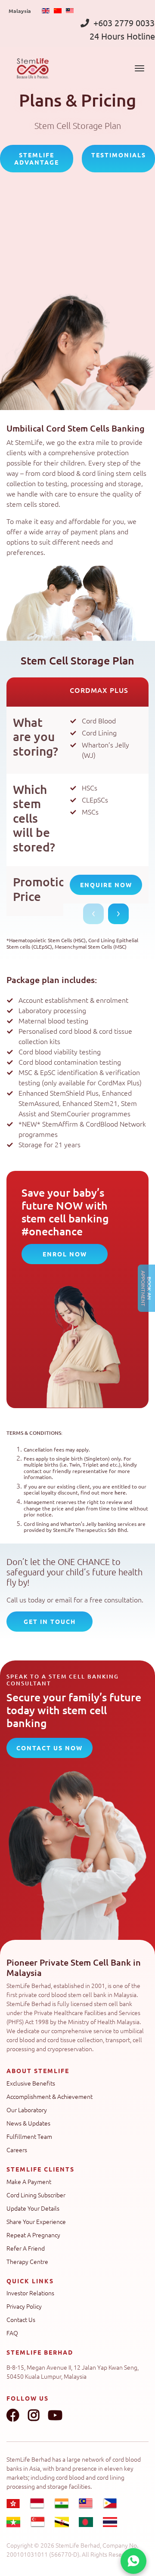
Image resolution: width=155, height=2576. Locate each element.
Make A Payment (29, 2181)
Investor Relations (30, 2293)
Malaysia (20, 11)
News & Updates (28, 2123)
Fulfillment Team (29, 2136)
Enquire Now (106, 885)
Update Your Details (33, 2208)
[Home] (33, 68)
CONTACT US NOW (50, 1748)
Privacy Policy (24, 2306)
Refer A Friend (26, 2248)
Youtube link (55, 2415)
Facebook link (13, 2415)
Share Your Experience (36, 2221)
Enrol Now (65, 1254)
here (120, 1493)
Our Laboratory (27, 2110)
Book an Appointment (146, 1288)
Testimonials (119, 155)
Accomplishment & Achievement (50, 2096)
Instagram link (34, 2415)
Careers (17, 2150)
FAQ (12, 2333)
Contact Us (21, 2319)
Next (118, 914)
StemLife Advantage (37, 158)
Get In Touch (50, 1621)
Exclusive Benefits (31, 2083)
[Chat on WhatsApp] (133, 2561)
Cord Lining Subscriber (36, 2195)
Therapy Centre (27, 2261)
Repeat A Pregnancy (33, 2235)
